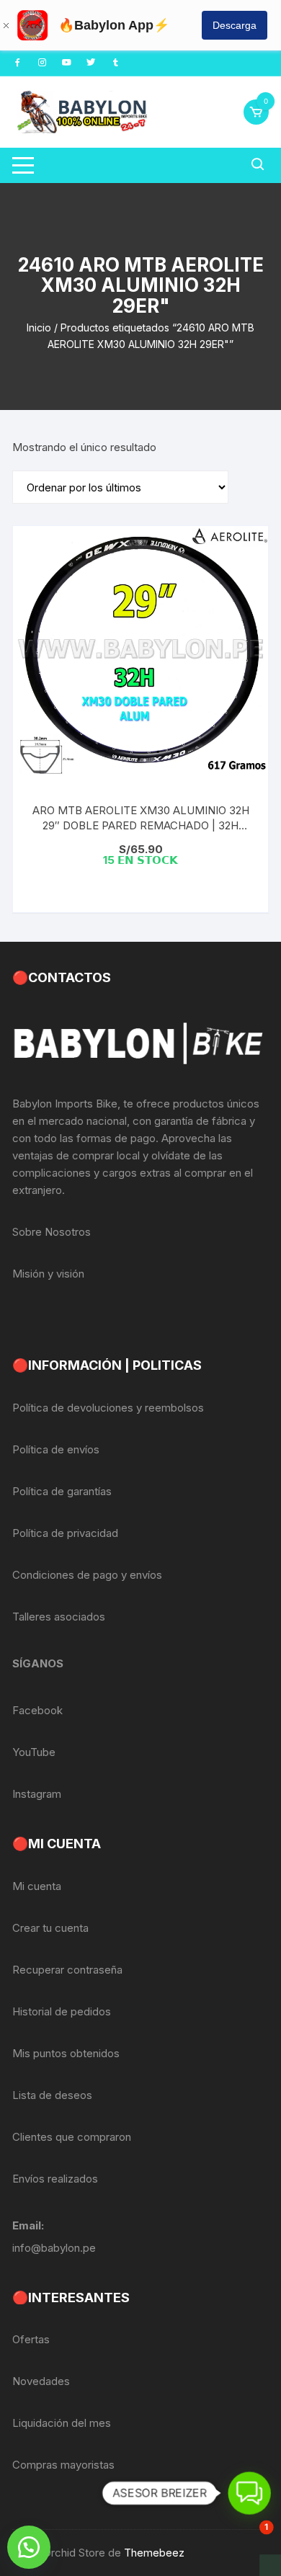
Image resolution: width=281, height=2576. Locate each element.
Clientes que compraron (72, 2137)
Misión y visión (48, 1274)
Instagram (37, 1794)
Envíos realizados (55, 2179)
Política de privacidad (65, 1533)
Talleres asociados (59, 1617)
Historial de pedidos (62, 2011)
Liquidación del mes (62, 2423)
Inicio (39, 327)
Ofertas (31, 2339)
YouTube (34, 1752)
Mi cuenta (37, 1886)
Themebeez (154, 2553)
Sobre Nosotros (52, 1232)
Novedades (41, 2381)
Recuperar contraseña (67, 1970)
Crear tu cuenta (50, 1928)
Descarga (235, 25)
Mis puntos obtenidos (66, 2053)
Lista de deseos (52, 2095)
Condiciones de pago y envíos (87, 1575)
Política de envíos (56, 1449)
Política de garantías (62, 1491)
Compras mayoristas (63, 2465)
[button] (29, 2547)
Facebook (37, 1710)
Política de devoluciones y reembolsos (108, 1408)
